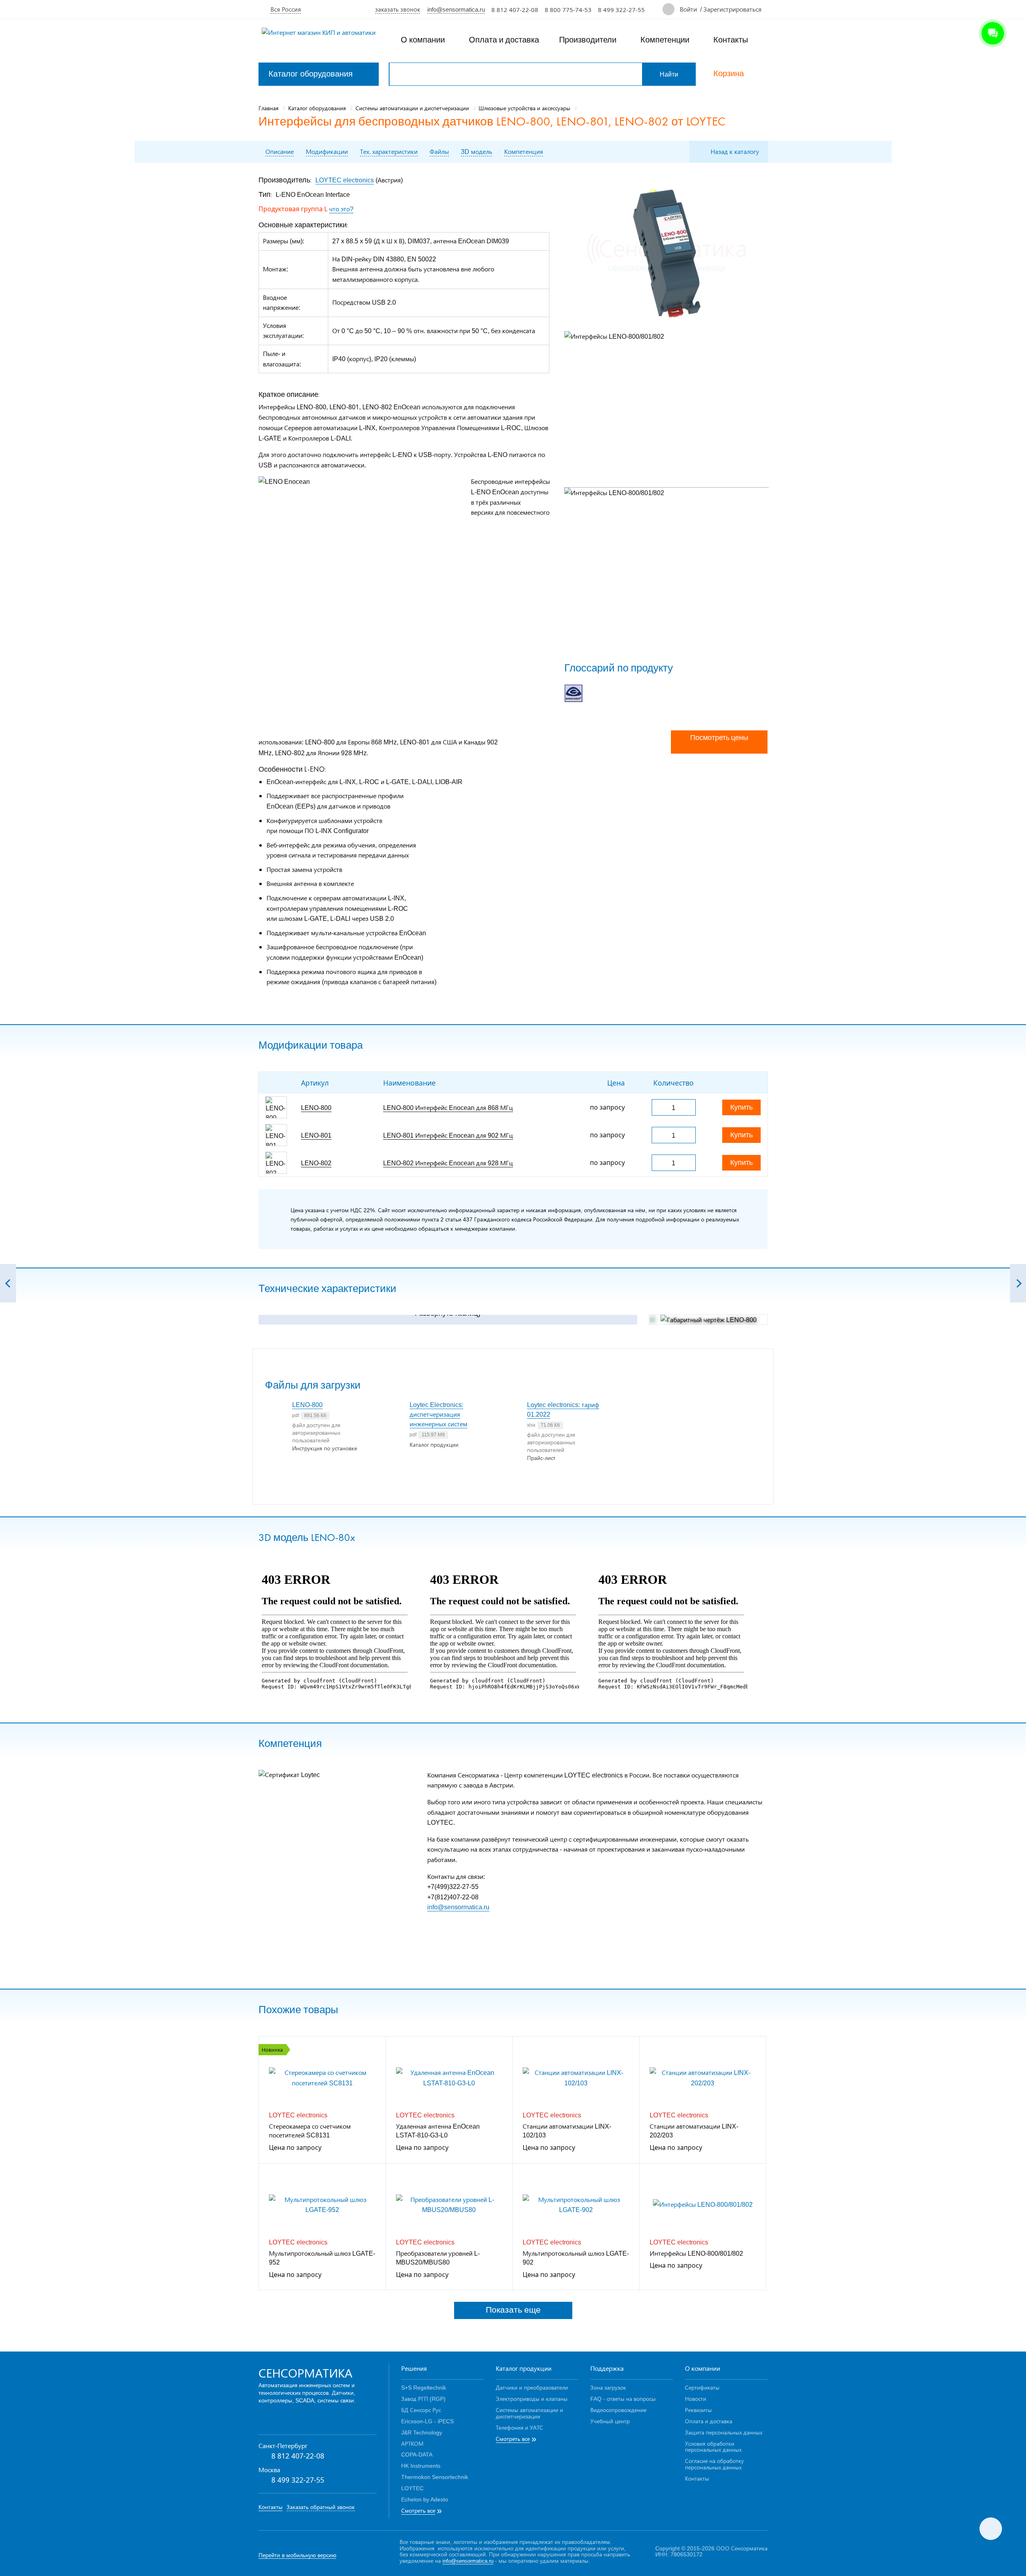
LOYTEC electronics (345, 180)
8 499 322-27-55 (621, 10)
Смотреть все (418, 2511)
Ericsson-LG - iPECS (427, 2421)
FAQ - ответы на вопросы (623, 2399)
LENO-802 (316, 1163)
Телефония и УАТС (519, 2427)
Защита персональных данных (724, 2432)
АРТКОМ (412, 2444)
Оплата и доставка (504, 40)
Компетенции (665, 40)
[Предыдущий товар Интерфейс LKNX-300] (8, 1283)
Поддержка (607, 2368)
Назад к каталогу (735, 151)
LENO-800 (316, 1107)
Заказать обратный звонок (321, 2507)
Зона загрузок (608, 2387)
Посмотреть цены (719, 738)
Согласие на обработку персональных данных (714, 2464)
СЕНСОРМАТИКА (305, 2373)
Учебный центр (610, 2421)
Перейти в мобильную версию (297, 2555)
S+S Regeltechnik (424, 2387)
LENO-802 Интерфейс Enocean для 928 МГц (448, 1163)
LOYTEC (412, 2488)
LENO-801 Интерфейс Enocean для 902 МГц (448, 1135)
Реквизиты (698, 2410)
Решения (414, 2368)
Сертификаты (702, 2387)
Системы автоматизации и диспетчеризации (529, 2413)
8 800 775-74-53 (568, 10)
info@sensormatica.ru (456, 9)
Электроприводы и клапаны (532, 2399)
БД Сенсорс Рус (421, 2410)
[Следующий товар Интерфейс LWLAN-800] (1018, 1283)
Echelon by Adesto (425, 2499)
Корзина (729, 74)
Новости (696, 2399)
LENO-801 (316, 1135)
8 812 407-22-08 (515, 10)
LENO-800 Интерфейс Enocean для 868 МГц (448, 1107)
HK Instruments (421, 2466)
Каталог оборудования (311, 74)
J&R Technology (422, 2432)
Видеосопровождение (618, 2410)
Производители (588, 40)
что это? (341, 209)
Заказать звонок (398, 9)
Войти (688, 9)
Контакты (731, 40)
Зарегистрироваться (732, 9)
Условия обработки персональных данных (713, 2447)
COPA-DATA (417, 2454)
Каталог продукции (524, 2368)
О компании (423, 40)
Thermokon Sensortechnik (435, 2477)
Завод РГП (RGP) (423, 2399)
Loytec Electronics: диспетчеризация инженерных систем (438, 1414)
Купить (741, 1107)
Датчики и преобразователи (532, 2387)
